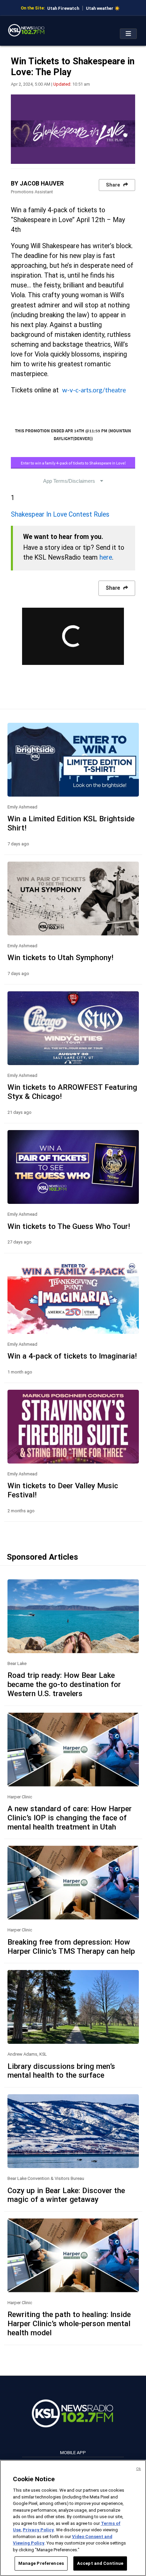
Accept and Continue (100, 2563)
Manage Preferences (41, 2563)
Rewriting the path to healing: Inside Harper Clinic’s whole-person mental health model (69, 2323)
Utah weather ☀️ (103, 8)
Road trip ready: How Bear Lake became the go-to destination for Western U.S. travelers (64, 1684)
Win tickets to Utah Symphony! (60, 957)
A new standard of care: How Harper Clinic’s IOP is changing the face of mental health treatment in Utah (70, 1818)
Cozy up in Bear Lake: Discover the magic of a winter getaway (66, 2195)
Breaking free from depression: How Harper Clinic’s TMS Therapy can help (71, 1946)
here (106, 557)
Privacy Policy (38, 2530)
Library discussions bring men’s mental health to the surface (61, 2071)
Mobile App (73, 2452)
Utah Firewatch (63, 8)
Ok (139, 2469)
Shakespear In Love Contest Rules (60, 514)
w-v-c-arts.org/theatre (94, 390)
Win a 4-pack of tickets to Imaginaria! (72, 1356)
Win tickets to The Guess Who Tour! (69, 1226)
